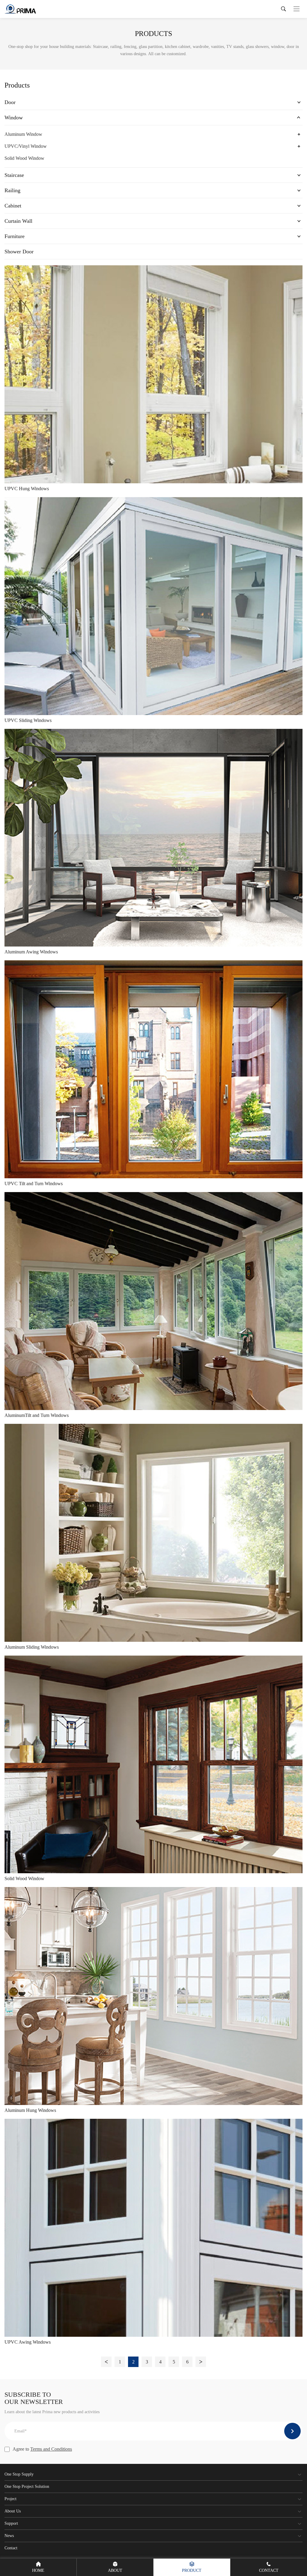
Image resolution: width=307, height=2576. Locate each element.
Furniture (15, 236)
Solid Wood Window (24, 158)
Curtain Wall (18, 221)
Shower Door (19, 252)
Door (10, 102)
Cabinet (13, 206)
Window (14, 118)
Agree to (42, 2449)
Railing (12, 190)
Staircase (14, 175)
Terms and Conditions (51, 2449)
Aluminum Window (23, 134)
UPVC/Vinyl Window (26, 146)
